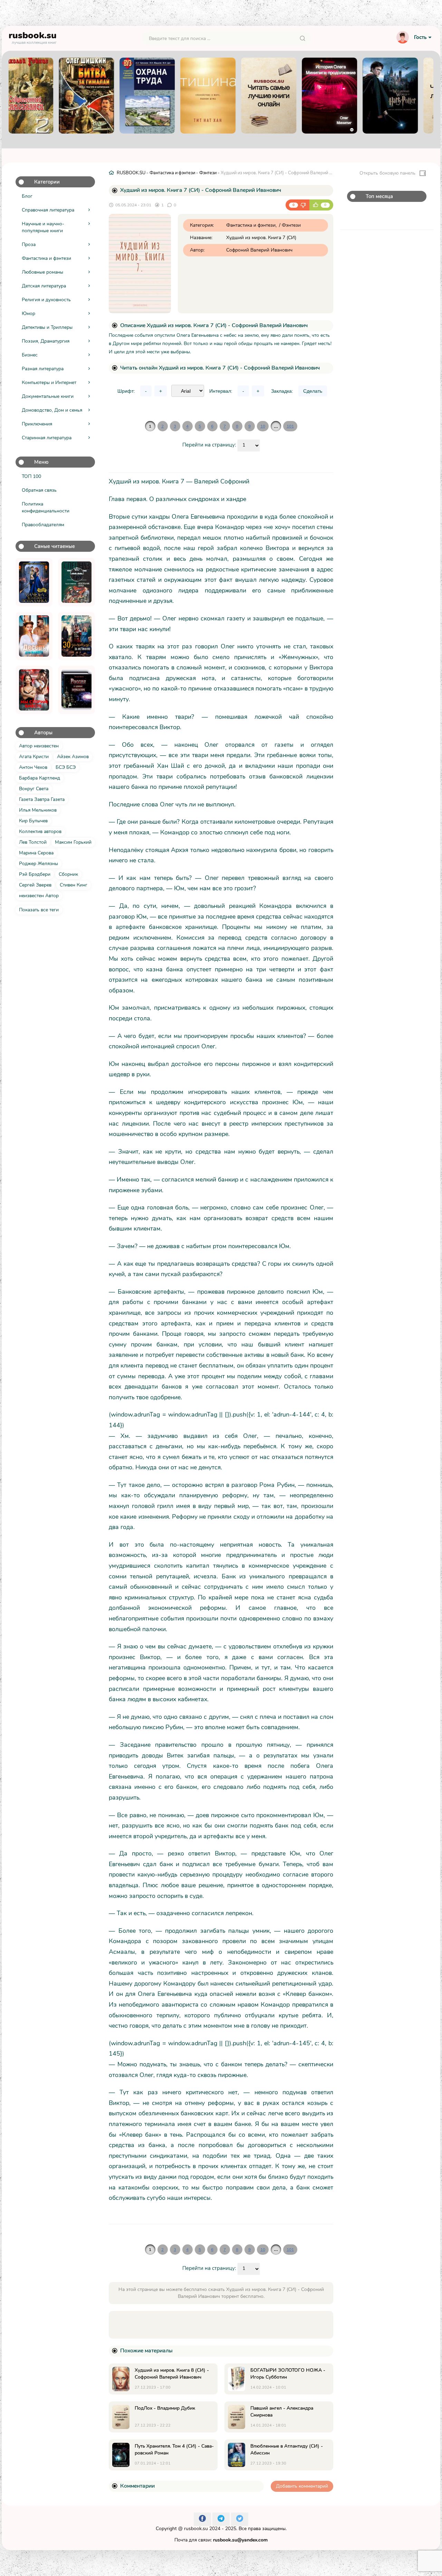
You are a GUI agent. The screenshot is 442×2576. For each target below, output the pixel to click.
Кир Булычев (33, 821)
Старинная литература (47, 438)
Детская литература (44, 286)
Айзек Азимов (73, 757)
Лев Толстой (33, 842)
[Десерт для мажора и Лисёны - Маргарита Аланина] (34, 636)
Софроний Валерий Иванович (259, 250)
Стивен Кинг (74, 885)
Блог (27, 196)
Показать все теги (39, 910)
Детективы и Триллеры (47, 327)
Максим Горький (73, 842)
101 (290, 426)
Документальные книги (48, 396)
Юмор (28, 314)
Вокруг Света (34, 789)
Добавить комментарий (302, 2486)
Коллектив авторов (40, 831)
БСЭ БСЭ (66, 767)
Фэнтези (208, 173)
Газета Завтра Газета (42, 799)
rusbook (33, 37)
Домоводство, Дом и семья (52, 410)
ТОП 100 (31, 476)
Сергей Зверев (35, 885)
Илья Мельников (38, 810)
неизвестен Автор (39, 896)
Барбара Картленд (40, 778)
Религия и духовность (46, 300)
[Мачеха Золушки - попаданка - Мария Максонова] (34, 582)
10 (263, 426)
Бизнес (30, 355)
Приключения (37, 424)
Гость (420, 37)
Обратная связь (39, 490)
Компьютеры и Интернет (49, 383)
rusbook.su (196, 2529)
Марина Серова (36, 853)
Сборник (68, 874)
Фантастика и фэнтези (46, 258)
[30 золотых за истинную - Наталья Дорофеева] (76, 636)
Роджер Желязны (39, 864)
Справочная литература (48, 210)
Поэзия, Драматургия (46, 341)
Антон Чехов (33, 767)
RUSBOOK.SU (131, 173)
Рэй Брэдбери (35, 874)
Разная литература (43, 369)
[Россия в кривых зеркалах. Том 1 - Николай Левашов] (76, 690)
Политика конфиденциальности (46, 507)
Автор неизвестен (39, 746)
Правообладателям (43, 525)
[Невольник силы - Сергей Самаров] (76, 582)
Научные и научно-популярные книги (43, 227)
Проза (29, 244)
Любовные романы (42, 272)
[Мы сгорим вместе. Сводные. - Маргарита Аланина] (34, 690)
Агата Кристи (34, 757)
